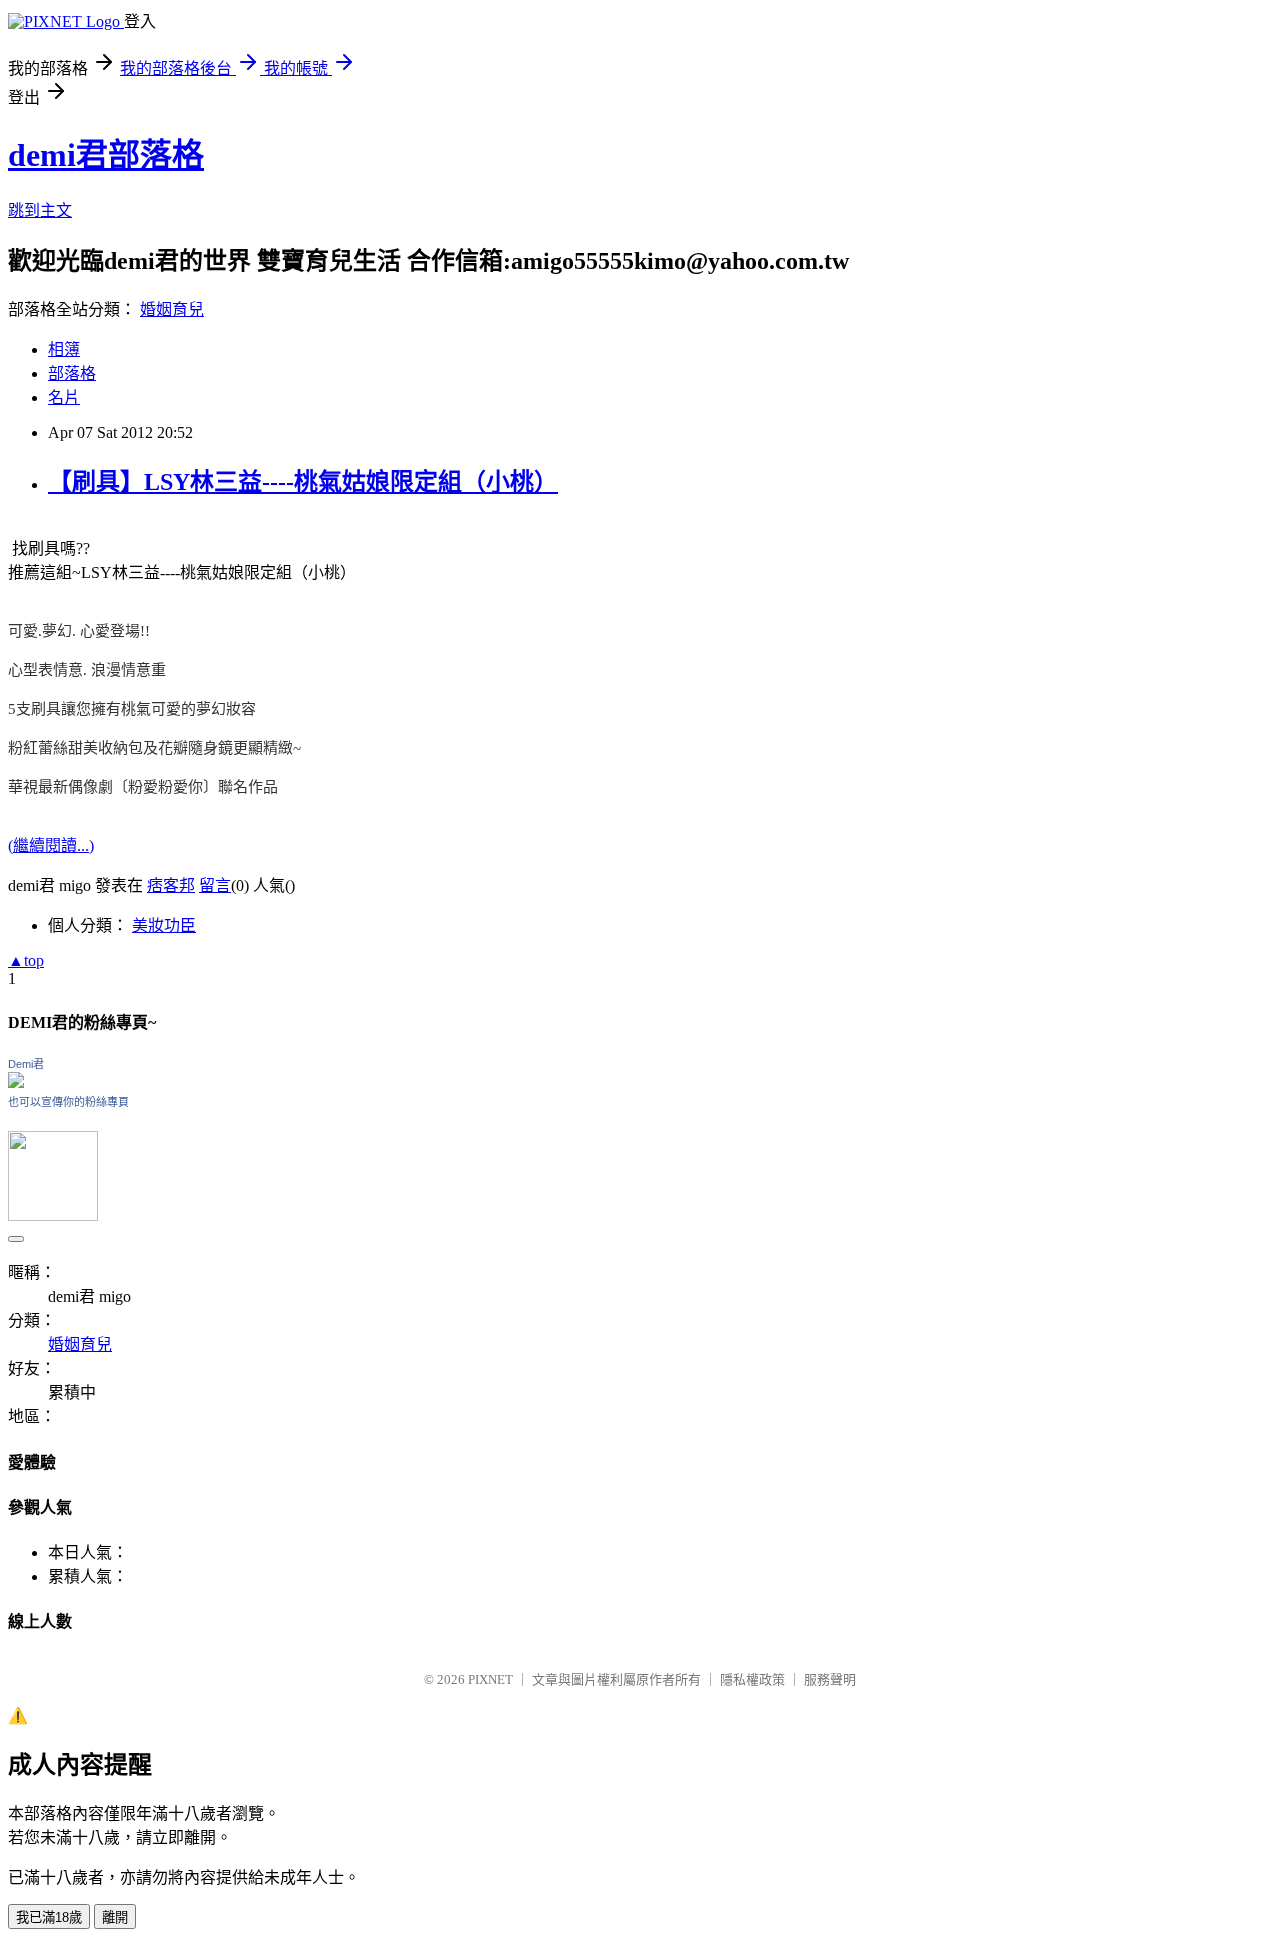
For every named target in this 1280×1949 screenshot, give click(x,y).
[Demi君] (16, 1082)
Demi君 (26, 1064)
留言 (215, 885)
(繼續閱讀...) (51, 845)
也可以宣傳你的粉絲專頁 (68, 1102)
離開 (115, 1917)
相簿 (64, 349)
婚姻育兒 (172, 309)
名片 (64, 397)
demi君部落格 (106, 155)
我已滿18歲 (49, 1917)
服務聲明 (830, 1679)
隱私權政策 (752, 1679)
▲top (26, 960)
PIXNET (490, 1679)
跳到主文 (40, 210)
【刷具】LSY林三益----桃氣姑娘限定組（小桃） (303, 482)
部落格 (72, 373)
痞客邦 (171, 885)
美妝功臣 (164, 925)
